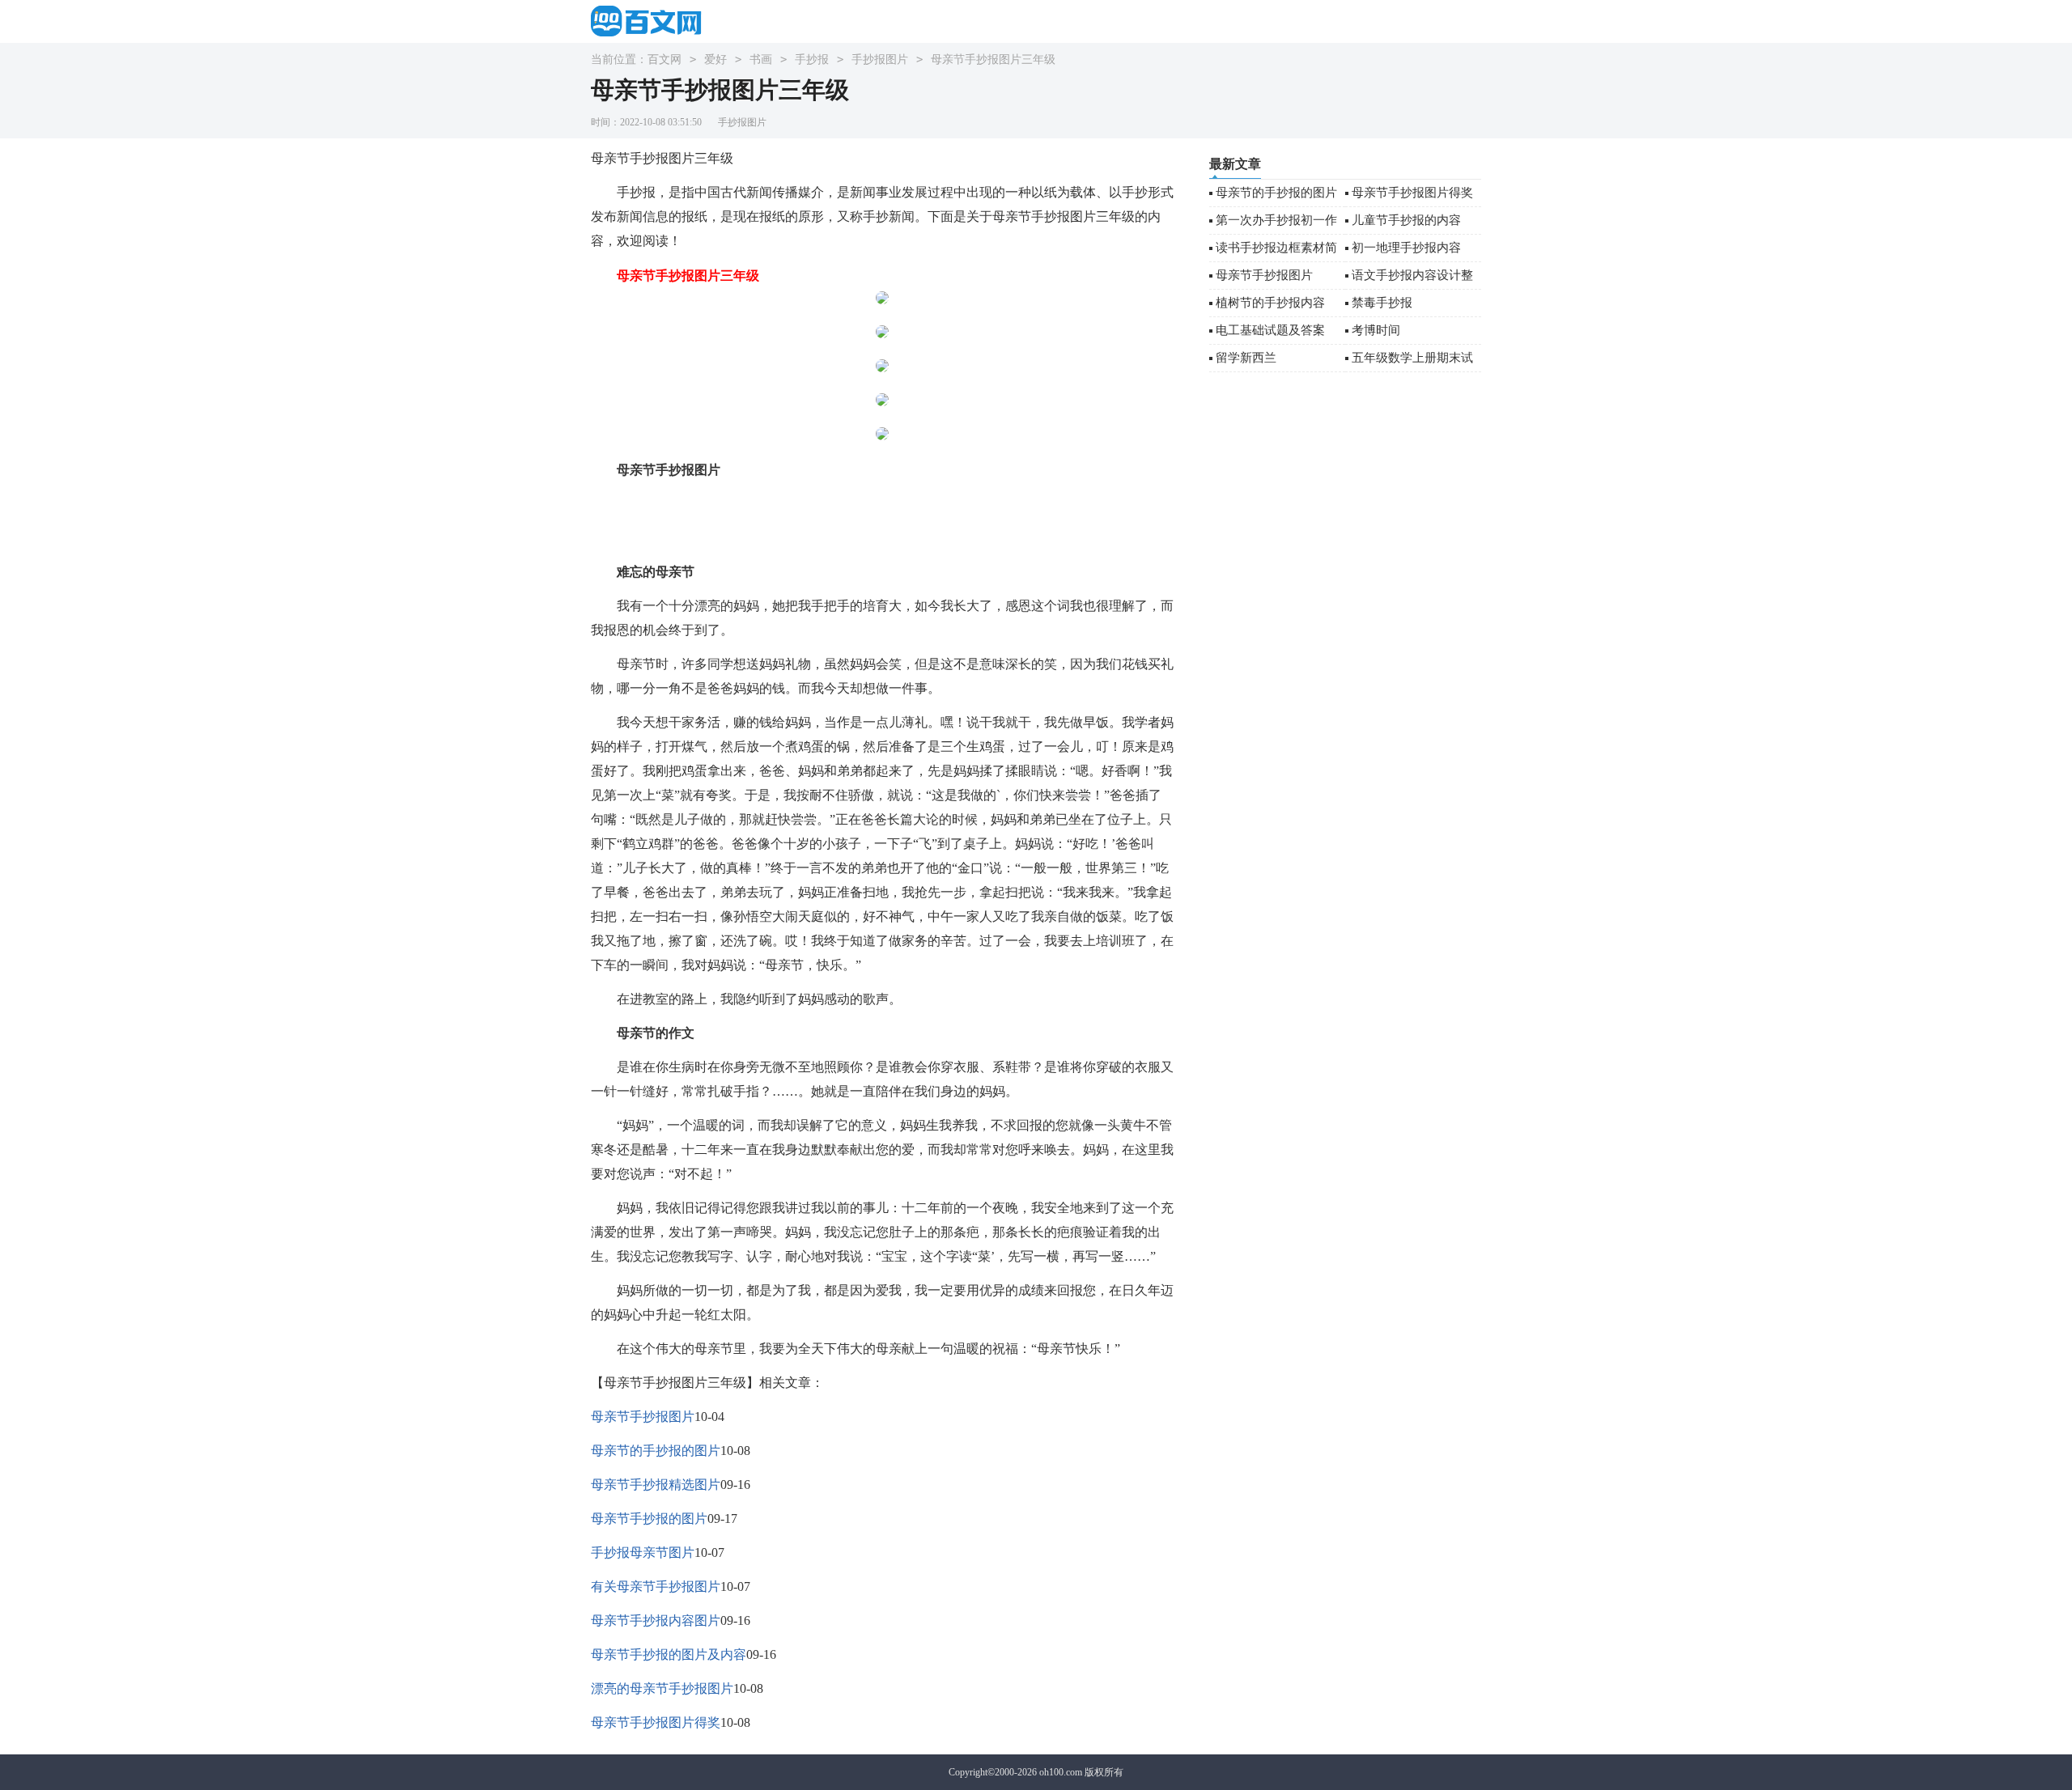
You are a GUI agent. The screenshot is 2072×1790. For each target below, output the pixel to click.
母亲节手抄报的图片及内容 (669, 1654)
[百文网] (651, 21)
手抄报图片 (880, 59)
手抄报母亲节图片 (643, 1552)
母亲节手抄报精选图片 (656, 1485)
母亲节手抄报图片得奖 (656, 1722)
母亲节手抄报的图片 (649, 1519)
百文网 (664, 59)
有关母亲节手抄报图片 (656, 1586)
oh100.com (1061, 1772)
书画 (761, 59)
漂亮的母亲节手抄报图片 (662, 1688)
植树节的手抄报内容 (1270, 303)
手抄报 (812, 59)
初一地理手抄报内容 (1406, 248)
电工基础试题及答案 (1270, 330)
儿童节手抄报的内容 (1406, 220)
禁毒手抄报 (1382, 303)
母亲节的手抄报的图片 (656, 1451)
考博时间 (1376, 330)
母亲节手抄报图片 (643, 1417)
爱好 (715, 59)
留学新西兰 (1246, 358)
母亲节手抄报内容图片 (656, 1620)
